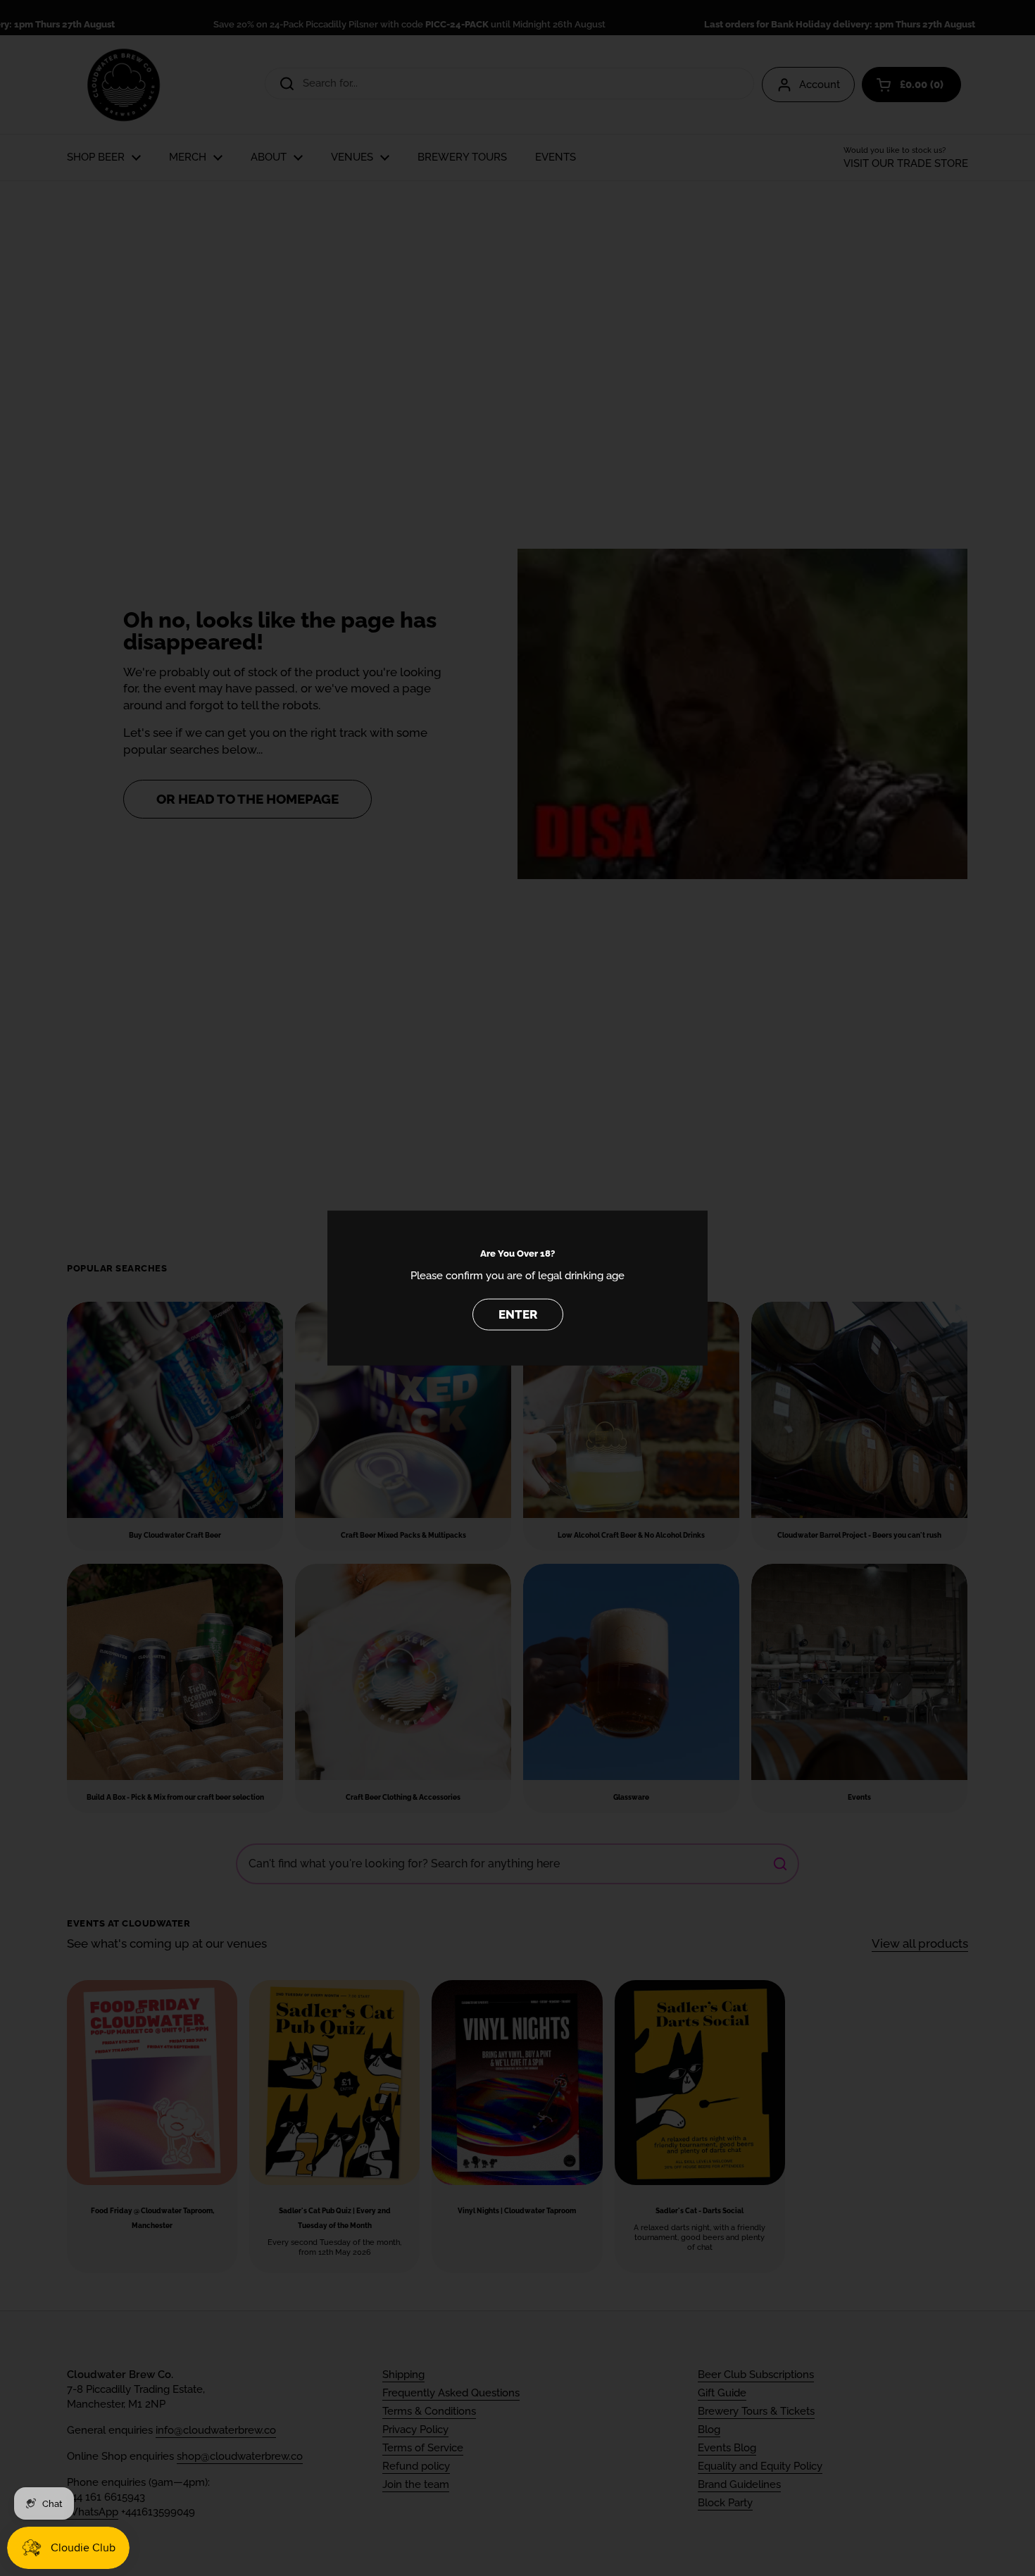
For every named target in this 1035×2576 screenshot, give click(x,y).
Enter (518, 1314)
